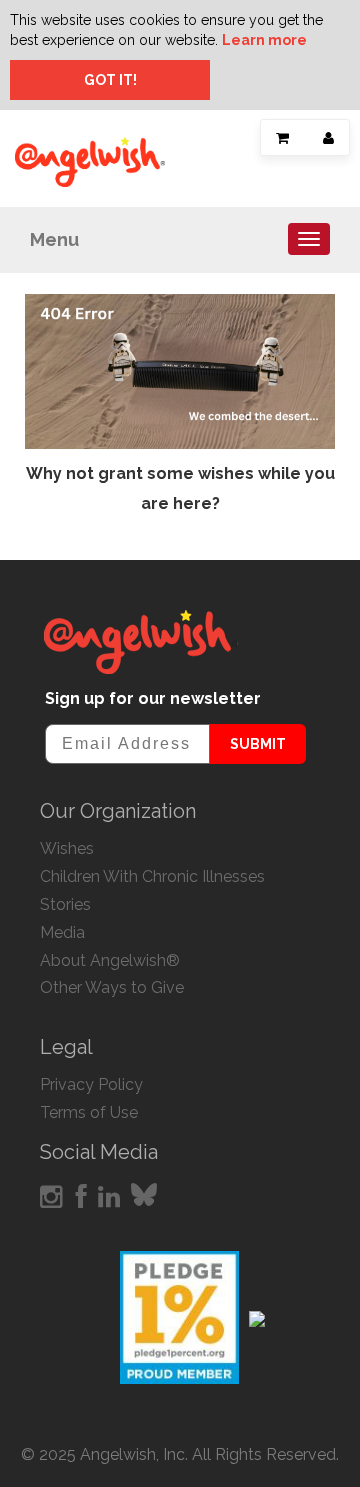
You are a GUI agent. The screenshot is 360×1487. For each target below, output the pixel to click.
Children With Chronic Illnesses (152, 876)
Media (62, 932)
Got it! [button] (110, 80)
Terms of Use (89, 1112)
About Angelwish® (110, 960)
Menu (54, 239)
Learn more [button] (264, 40)
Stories (65, 904)
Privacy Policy (91, 1084)
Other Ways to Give (112, 987)
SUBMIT (258, 744)
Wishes (67, 848)
